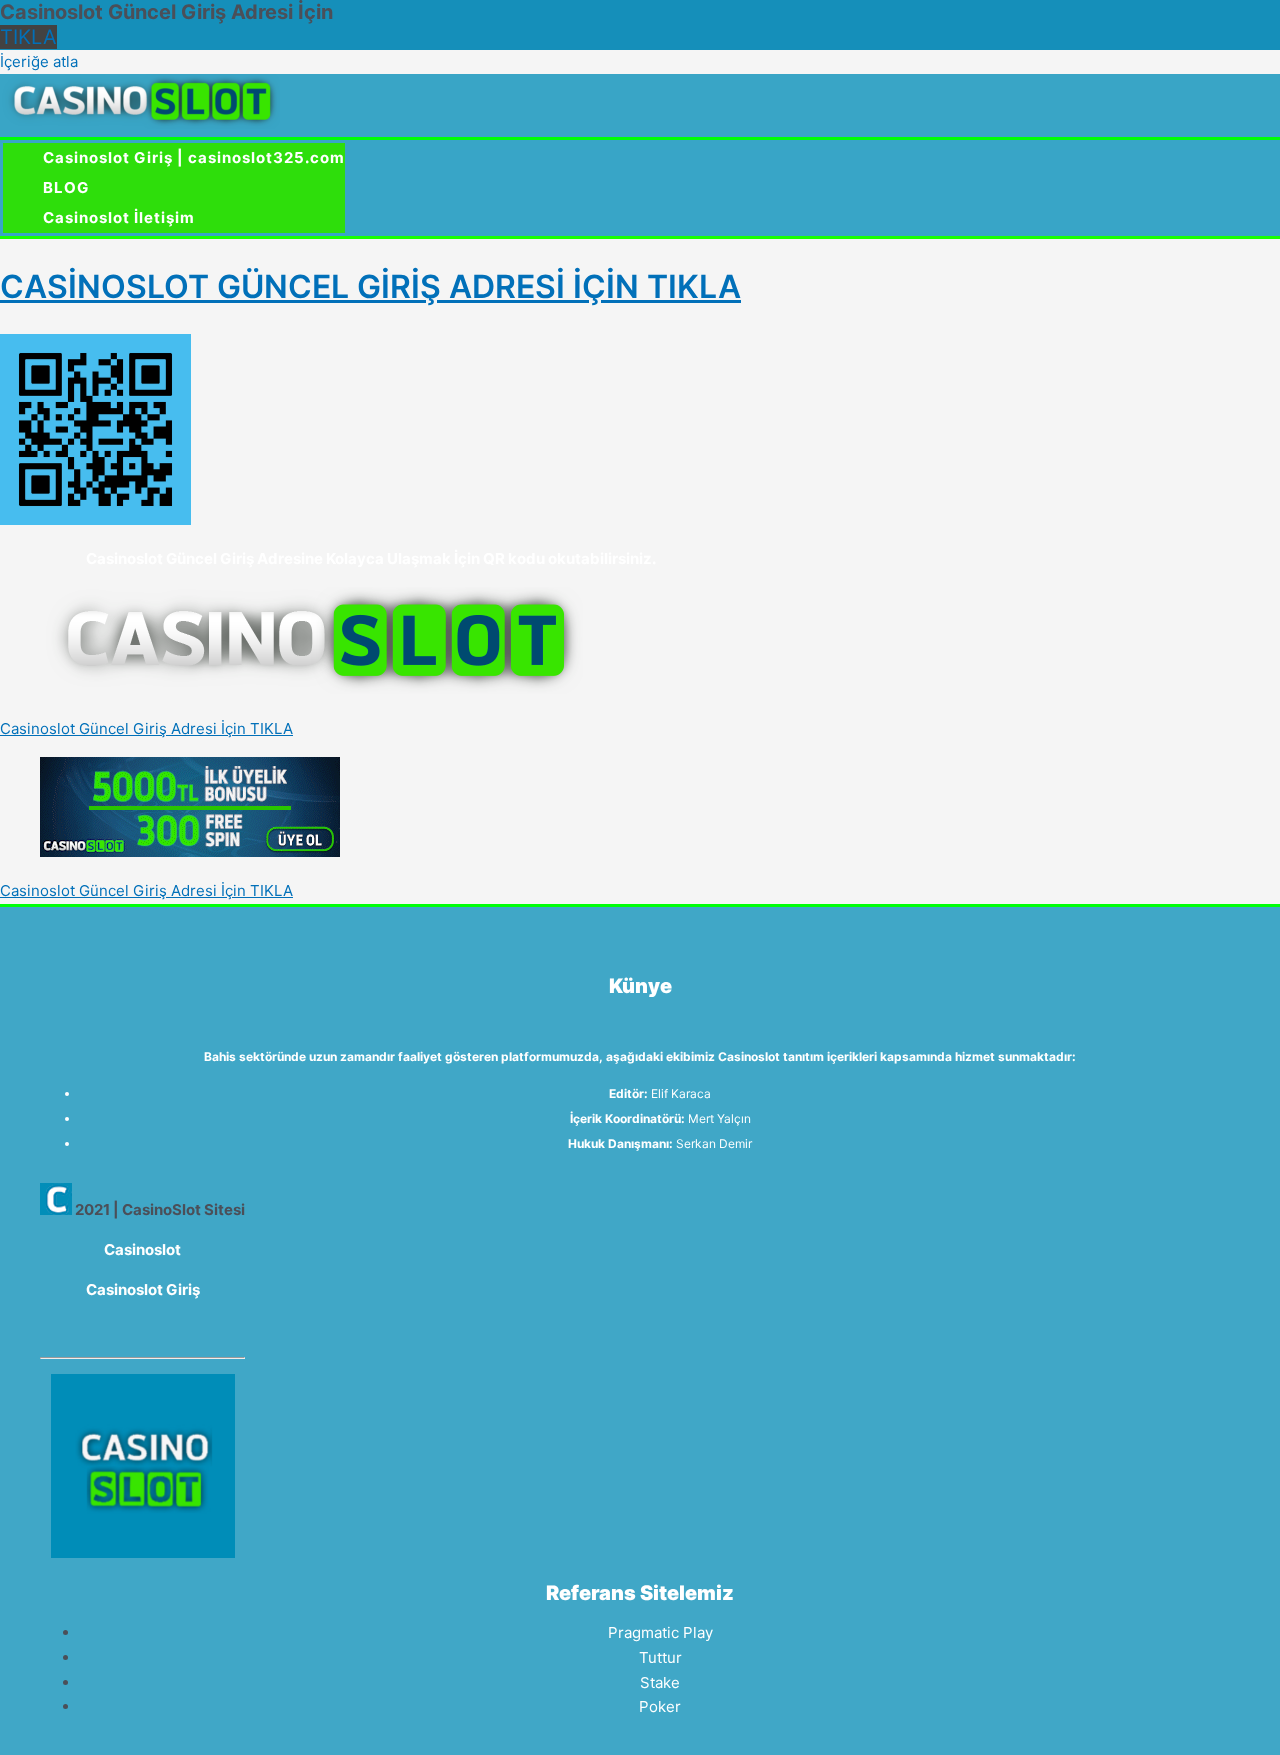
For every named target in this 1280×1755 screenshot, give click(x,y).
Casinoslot (142, 1249)
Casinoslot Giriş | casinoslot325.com (194, 157)
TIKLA (28, 37)
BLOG (66, 187)
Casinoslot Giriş (143, 1289)
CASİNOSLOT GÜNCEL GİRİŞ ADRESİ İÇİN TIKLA (370, 286)
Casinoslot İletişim (119, 217)
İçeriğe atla (39, 61)
